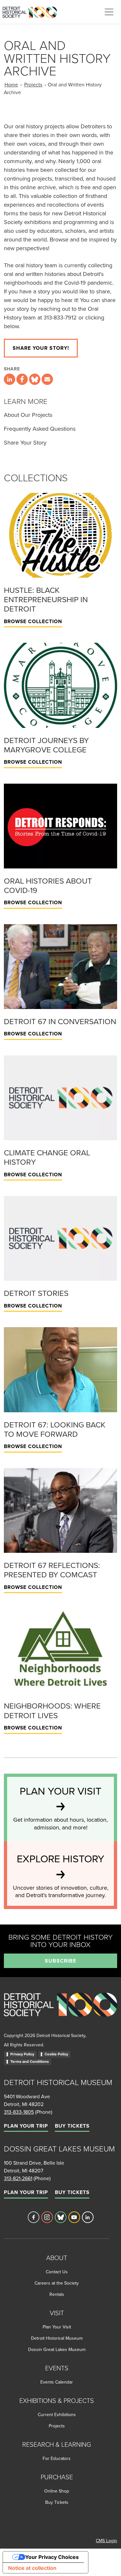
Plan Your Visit (57, 2327)
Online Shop (57, 2491)
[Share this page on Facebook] (22, 379)
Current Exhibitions (57, 2414)
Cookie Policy (56, 2054)
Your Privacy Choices (52, 2557)
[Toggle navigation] (109, 12)
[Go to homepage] (60, 2012)
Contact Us (57, 2272)
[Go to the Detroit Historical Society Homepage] (32, 11)
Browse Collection (33, 621)
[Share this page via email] (47, 379)
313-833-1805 (19, 2112)
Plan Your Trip (26, 2126)
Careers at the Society (57, 2283)
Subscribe (60, 1961)
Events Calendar (57, 2382)
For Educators (57, 2458)
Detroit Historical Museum (57, 2338)
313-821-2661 (18, 2178)
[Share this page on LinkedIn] (10, 379)
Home (11, 84)
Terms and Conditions (30, 2062)
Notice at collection (32, 2568)
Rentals (57, 2294)
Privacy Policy (22, 2054)
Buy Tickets (72, 2126)
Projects (33, 84)
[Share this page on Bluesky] (35, 379)
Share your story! (41, 348)
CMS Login (106, 2541)
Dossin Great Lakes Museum (57, 2349)
